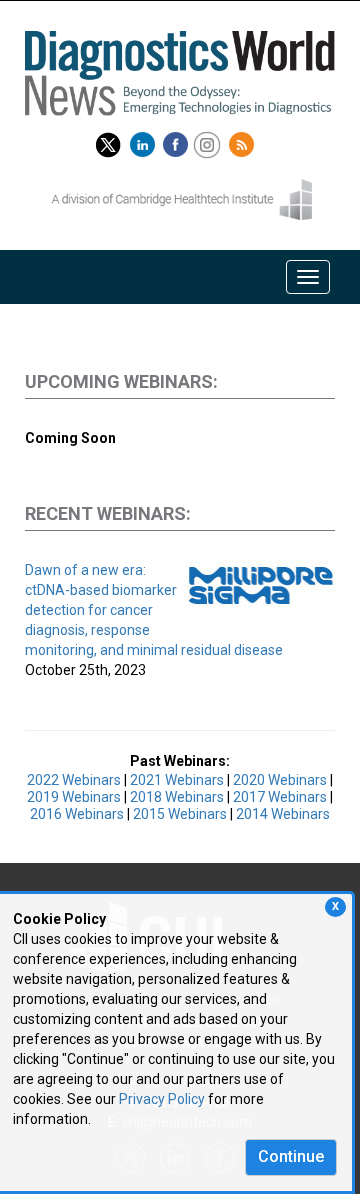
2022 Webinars (74, 780)
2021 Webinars (177, 780)
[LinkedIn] (145, 141)
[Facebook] (178, 141)
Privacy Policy (162, 1099)
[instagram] (209, 141)
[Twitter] (108, 141)
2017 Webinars (280, 797)
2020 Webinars (280, 780)
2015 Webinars (180, 814)
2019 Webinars (74, 797)
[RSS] (244, 141)
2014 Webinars (283, 814)
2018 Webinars (177, 797)
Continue (291, 1156)
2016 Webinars (77, 814)
